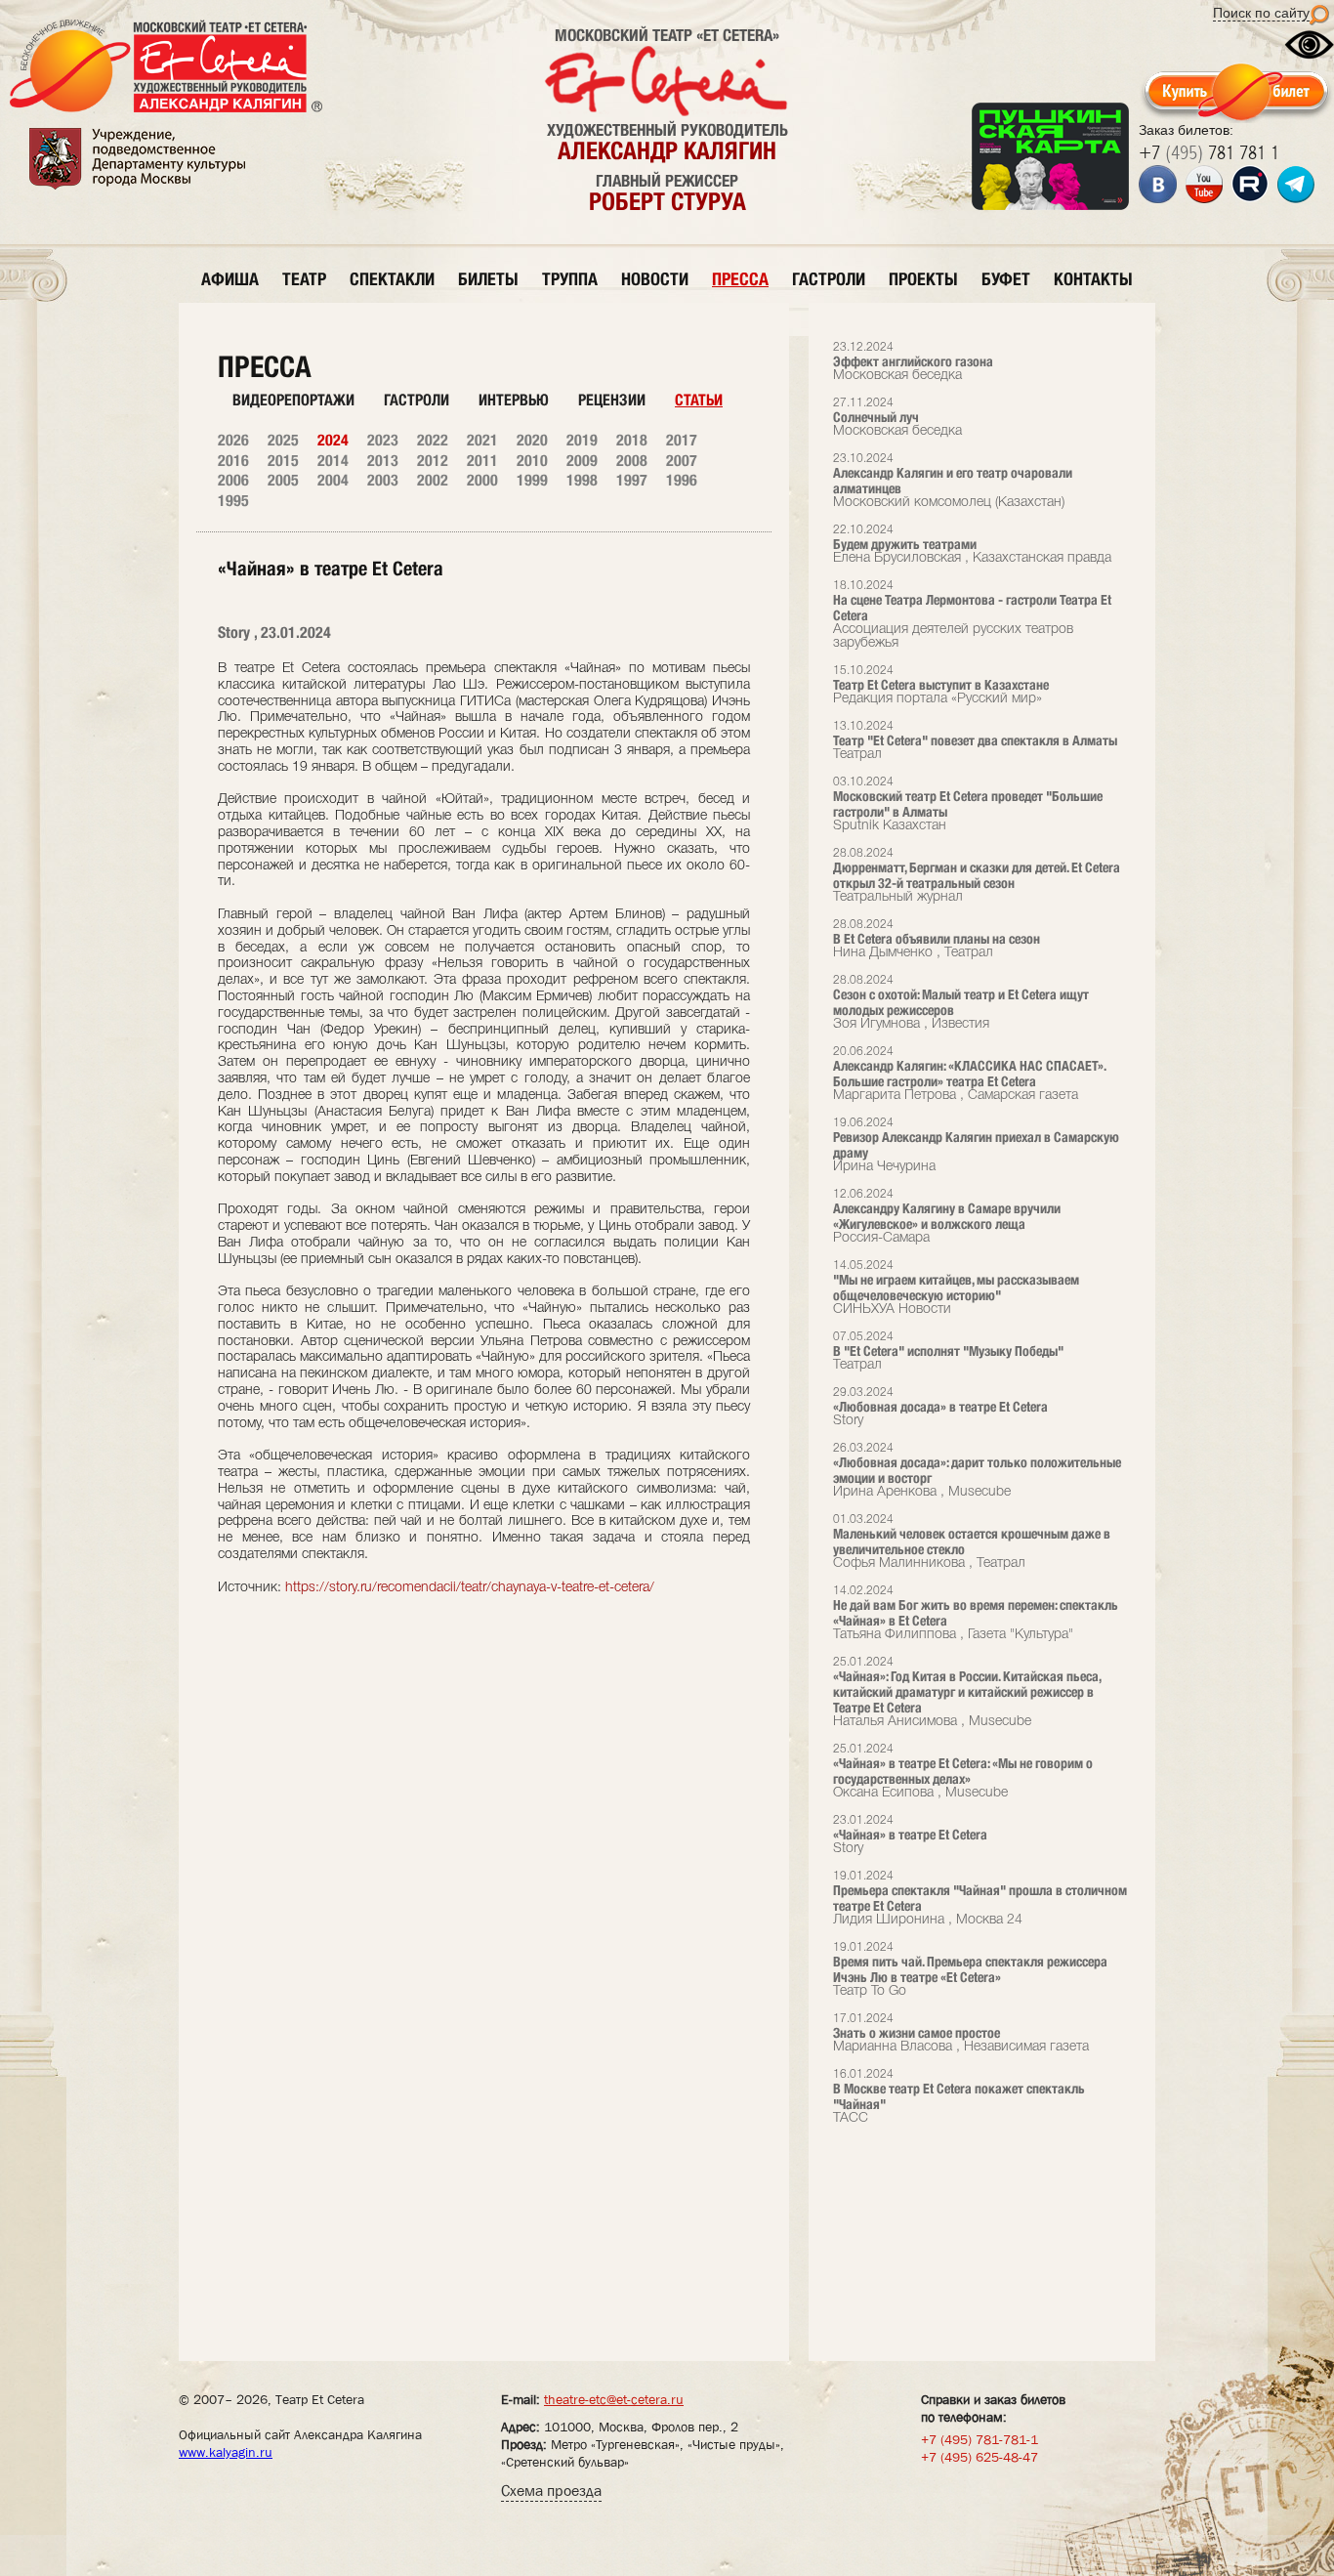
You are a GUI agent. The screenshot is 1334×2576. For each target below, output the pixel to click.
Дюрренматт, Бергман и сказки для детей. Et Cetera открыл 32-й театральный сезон (977, 876)
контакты (1093, 279)
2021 (482, 440)
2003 (383, 480)
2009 (582, 461)
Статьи (699, 400)
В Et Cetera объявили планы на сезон (937, 939)
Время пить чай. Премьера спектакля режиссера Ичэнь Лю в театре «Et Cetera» (970, 1970)
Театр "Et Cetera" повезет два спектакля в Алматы (975, 741)
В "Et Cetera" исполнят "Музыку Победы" (948, 1351)
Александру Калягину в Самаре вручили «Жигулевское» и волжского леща (947, 1217)
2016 (233, 461)
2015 (283, 461)
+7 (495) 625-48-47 (980, 2457)
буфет (1006, 279)
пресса (740, 279)
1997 (632, 480)
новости (655, 279)
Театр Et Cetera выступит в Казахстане (941, 685)
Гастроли (417, 400)
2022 (433, 440)
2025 (283, 440)
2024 (333, 440)
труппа (570, 279)
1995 (233, 501)
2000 (482, 480)
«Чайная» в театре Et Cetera (910, 1835)
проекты (923, 279)
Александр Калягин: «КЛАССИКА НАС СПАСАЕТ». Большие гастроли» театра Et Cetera (969, 1074)
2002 (433, 480)
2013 (383, 461)
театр (304, 279)
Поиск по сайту (1261, 13)
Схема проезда (551, 2491)
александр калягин (667, 150)
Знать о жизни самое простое (961, 2033)
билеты (488, 279)
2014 (333, 461)
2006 (233, 480)
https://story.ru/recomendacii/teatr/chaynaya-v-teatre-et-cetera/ (470, 1588)
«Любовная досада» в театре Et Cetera (940, 1407)
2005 (283, 480)
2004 (333, 480)
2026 (233, 440)
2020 (532, 440)
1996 (682, 480)
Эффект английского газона (913, 362)
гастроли (829, 279)
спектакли (392, 279)
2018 (632, 440)
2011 (482, 461)
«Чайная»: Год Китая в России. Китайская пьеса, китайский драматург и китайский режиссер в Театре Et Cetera (967, 1692)
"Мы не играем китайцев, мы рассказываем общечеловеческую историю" (956, 1288)
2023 (383, 440)
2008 (632, 461)
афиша (230, 279)
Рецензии (612, 400)
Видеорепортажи (293, 400)
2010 (532, 461)
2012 (433, 461)
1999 (532, 480)
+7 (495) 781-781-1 (980, 2439)
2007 (682, 461)
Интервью (514, 400)
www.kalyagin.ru (226, 2452)
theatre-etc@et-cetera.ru (614, 2399)
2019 (582, 440)
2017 (682, 440)
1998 (582, 480)
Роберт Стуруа (667, 201)
